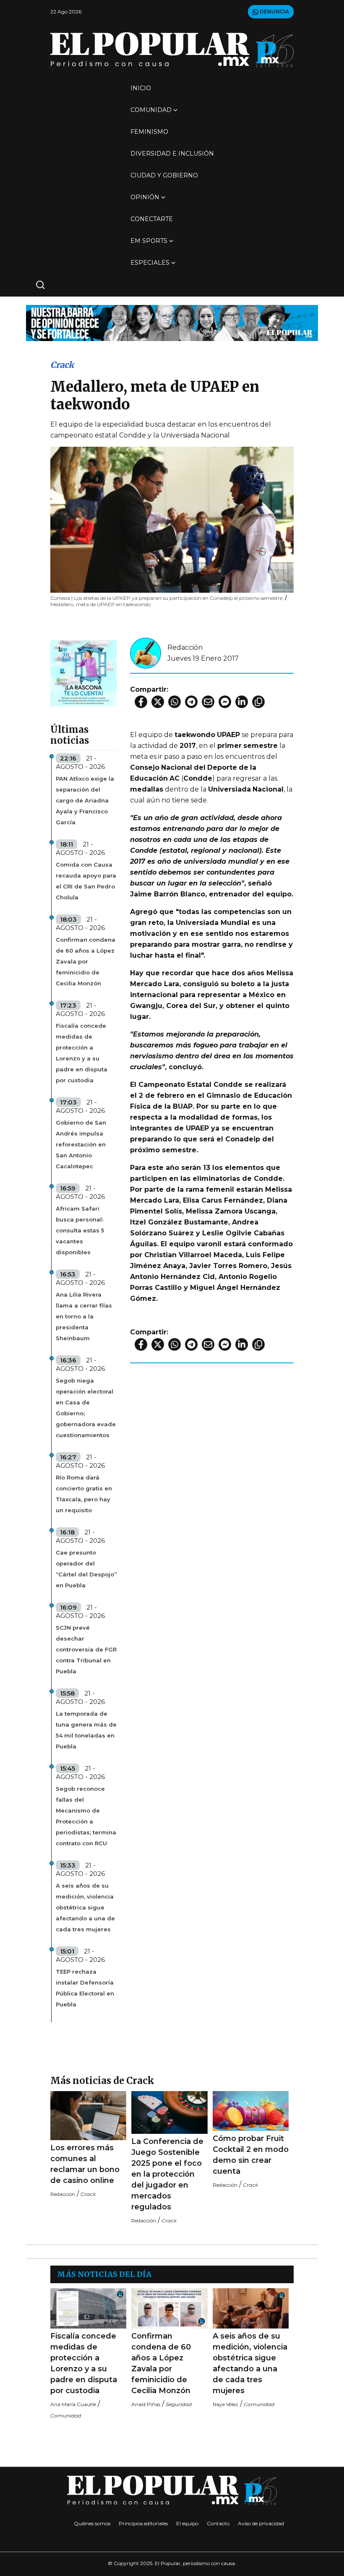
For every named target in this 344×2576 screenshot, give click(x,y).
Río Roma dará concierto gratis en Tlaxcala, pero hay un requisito (84, 1494)
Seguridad (179, 2404)
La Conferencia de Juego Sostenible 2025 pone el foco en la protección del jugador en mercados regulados (167, 2174)
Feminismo (149, 132)
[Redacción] (146, 652)
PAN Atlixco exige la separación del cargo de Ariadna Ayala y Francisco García (85, 800)
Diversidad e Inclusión (172, 154)
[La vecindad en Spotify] (83, 673)
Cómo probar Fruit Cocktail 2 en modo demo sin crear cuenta (251, 2155)
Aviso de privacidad (261, 2523)
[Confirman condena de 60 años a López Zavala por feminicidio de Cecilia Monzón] (169, 2308)
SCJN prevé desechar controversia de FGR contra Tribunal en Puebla (86, 1649)
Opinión (145, 197)
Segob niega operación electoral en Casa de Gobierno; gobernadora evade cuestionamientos (86, 1408)
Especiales (150, 263)
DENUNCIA (274, 12)
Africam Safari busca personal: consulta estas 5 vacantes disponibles (80, 1230)
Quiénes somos (92, 2523)
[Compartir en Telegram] (191, 702)
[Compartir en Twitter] (158, 702)
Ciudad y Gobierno (164, 175)
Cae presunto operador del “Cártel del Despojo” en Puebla (86, 1569)
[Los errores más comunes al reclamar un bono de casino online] (88, 2116)
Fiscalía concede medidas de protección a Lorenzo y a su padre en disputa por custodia (82, 1053)
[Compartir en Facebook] (141, 702)
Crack (62, 365)
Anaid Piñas (146, 2404)
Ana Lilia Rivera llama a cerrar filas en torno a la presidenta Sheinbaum (84, 1316)
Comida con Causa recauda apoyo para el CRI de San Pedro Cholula (86, 881)
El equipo (187, 2523)
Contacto (218, 2523)
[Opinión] (172, 322)
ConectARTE (152, 219)
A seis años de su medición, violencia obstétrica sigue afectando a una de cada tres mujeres (85, 1907)
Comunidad (151, 110)
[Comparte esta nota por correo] (208, 702)
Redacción (185, 647)
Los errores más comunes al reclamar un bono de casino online (85, 2164)
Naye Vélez (225, 2404)
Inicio (141, 88)
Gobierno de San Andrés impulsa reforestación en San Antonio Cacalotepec (81, 1144)
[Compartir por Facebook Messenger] (225, 702)
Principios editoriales (143, 2523)
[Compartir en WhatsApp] (175, 702)
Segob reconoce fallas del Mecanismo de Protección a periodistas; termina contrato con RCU (86, 1816)
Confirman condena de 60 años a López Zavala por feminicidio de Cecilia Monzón (86, 961)
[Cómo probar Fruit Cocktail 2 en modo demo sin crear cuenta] (251, 2111)
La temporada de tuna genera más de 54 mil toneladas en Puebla (86, 1730)
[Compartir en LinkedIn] (242, 702)
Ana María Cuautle (73, 2404)
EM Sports (149, 241)
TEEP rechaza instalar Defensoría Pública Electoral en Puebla (85, 1988)
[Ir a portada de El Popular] (172, 50)
